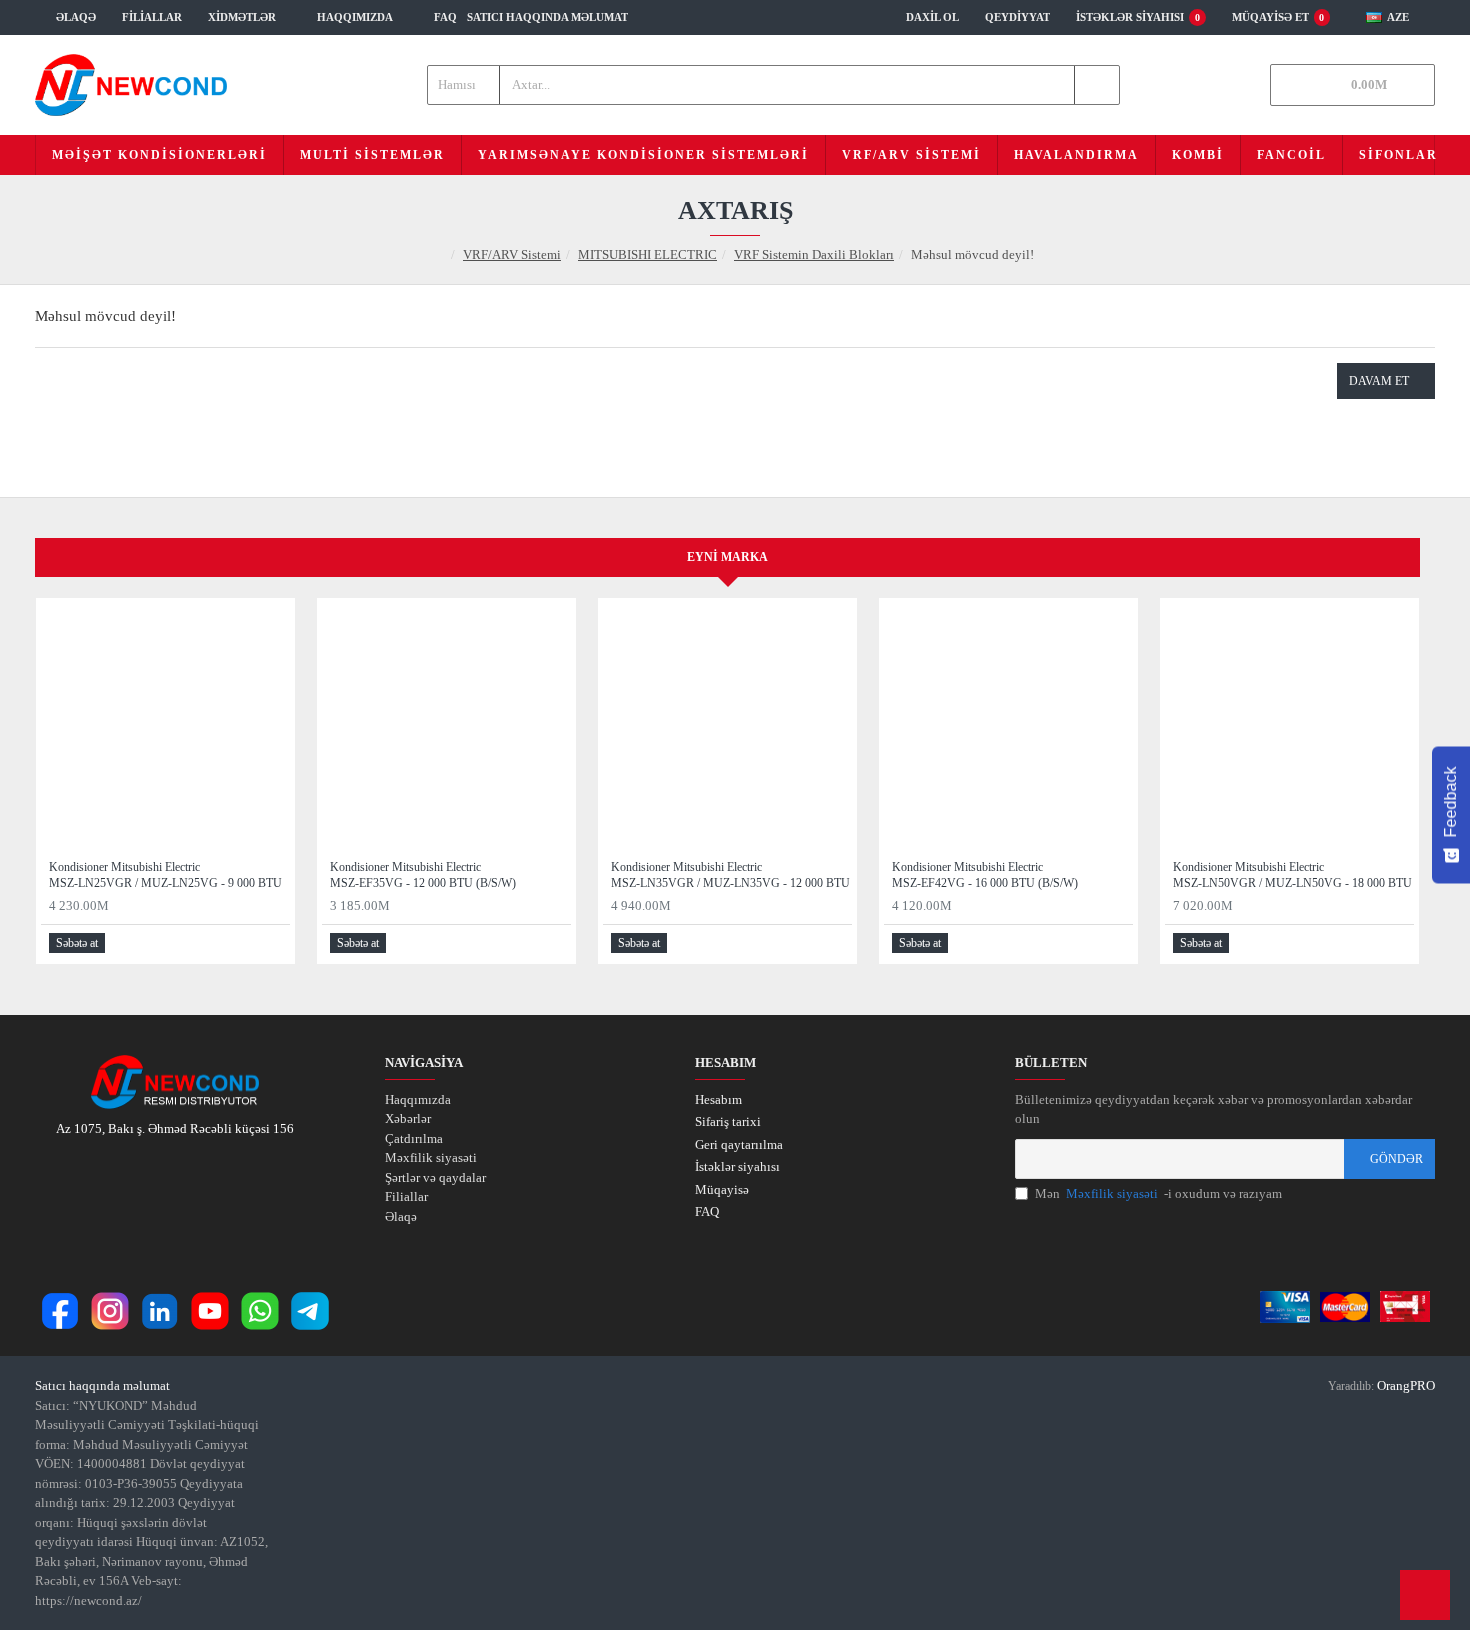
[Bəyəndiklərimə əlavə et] (251, 943)
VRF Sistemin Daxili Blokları (814, 254)
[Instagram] (110, 1311)
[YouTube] (210, 1311)
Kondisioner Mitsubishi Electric (165, 875)
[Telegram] (310, 1311)
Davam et (1379, 381)
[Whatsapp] (260, 1311)
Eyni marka (727, 557)
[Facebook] (60, 1311)
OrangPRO (1406, 1385)
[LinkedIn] (160, 1311)
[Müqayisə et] (273, 943)
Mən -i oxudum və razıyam (1158, 1193)
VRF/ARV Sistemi (512, 254)
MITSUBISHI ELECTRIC (647, 254)
